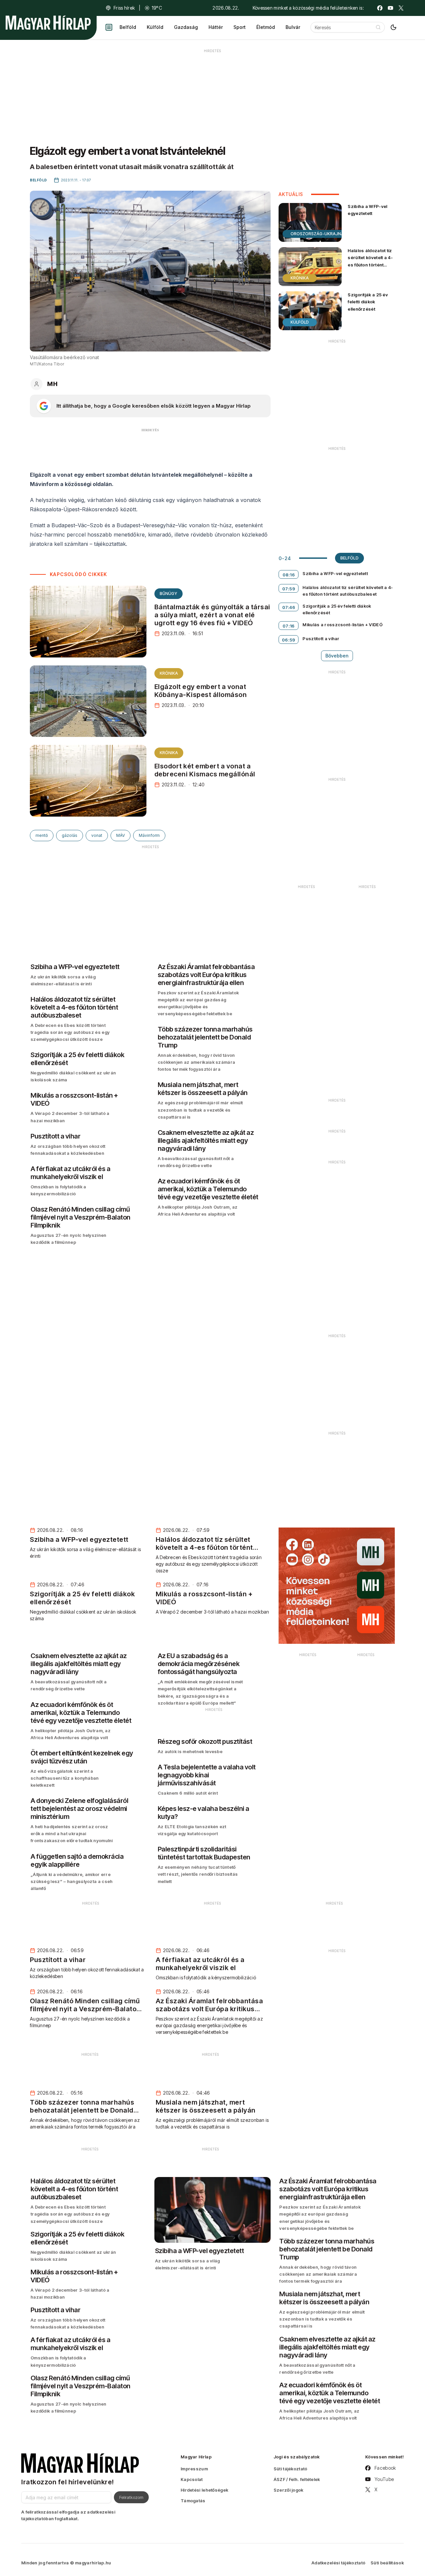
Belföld (128, 27)
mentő (42, 835)
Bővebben (337, 656)
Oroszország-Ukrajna (317, 234)
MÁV (121, 835)
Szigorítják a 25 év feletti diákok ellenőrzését (368, 302)
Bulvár (293, 27)
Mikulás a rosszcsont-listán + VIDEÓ (342, 625)
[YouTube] (390, 8)
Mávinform (149, 835)
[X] (401, 8)
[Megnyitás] (109, 27)
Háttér (216, 27)
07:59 (289, 589)
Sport (240, 27)
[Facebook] (380, 8)
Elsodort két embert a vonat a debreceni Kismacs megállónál (205, 770)
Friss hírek (124, 8)
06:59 (289, 640)
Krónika (169, 673)
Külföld (155, 27)
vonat (97, 835)
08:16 (289, 575)
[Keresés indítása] (378, 27)
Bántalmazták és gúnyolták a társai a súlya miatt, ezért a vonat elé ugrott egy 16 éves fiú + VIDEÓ (212, 615)
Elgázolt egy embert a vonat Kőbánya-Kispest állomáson (201, 691)
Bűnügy (169, 594)
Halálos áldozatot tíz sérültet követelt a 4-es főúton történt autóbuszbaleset (370, 261)
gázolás (70, 835)
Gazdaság (186, 27)
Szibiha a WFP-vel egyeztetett (367, 210)
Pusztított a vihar (321, 639)
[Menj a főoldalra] (48, 23)
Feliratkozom (131, 2497)
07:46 (289, 607)
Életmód (266, 27)
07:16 (289, 626)
